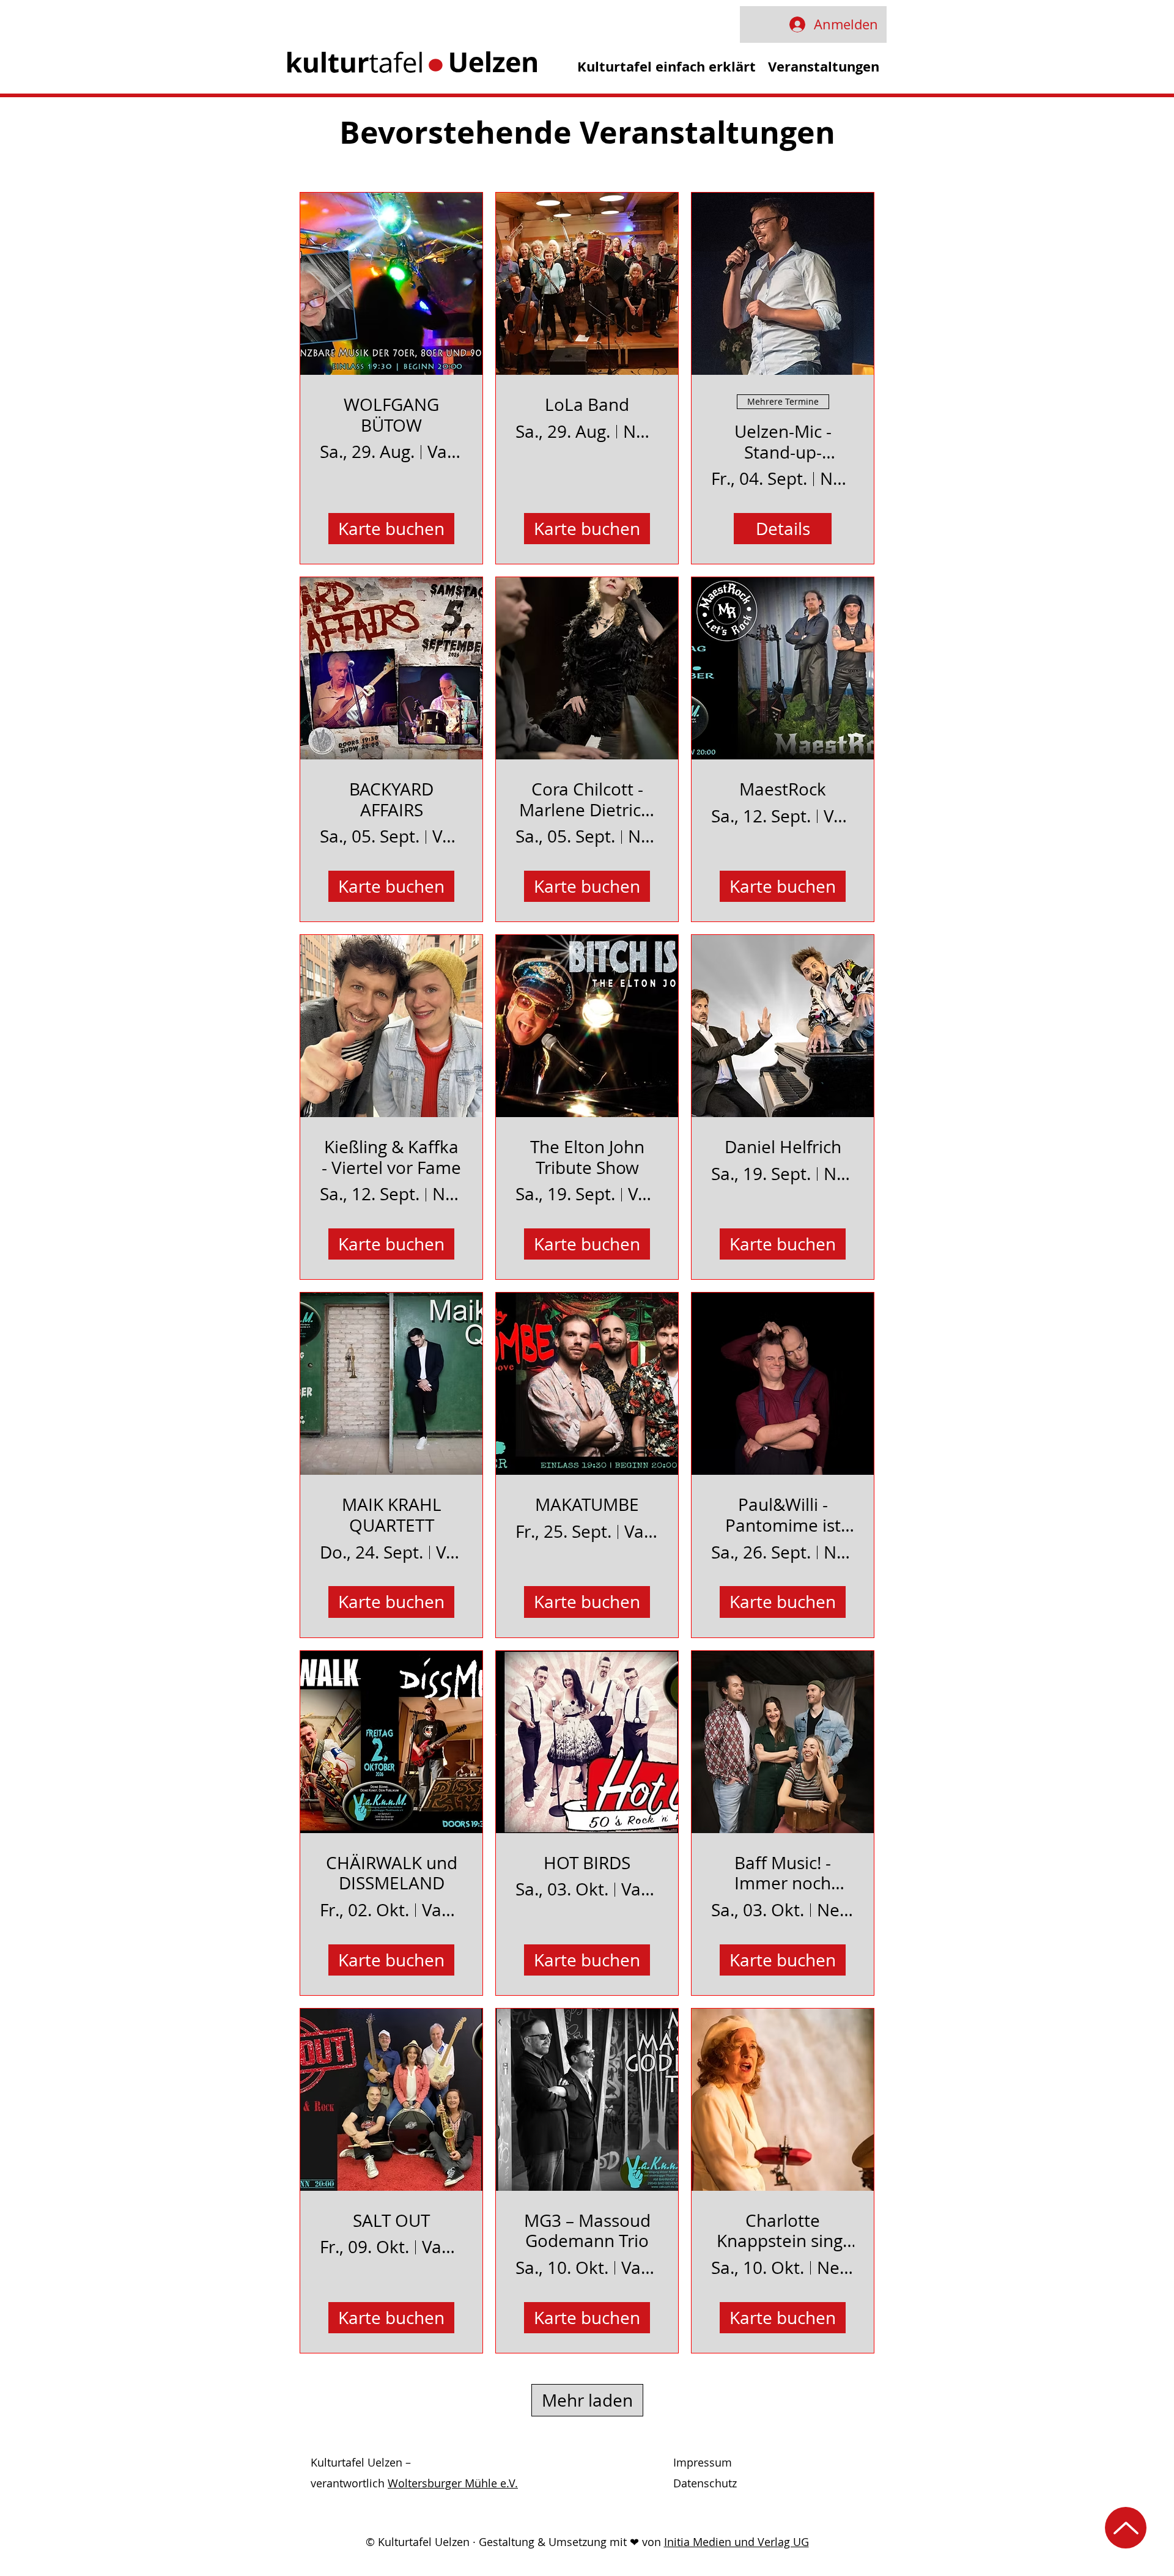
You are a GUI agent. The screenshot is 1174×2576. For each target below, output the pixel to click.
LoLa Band (587, 405)
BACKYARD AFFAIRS (391, 799)
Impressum (703, 2462)
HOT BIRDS (587, 1863)
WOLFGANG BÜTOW (391, 415)
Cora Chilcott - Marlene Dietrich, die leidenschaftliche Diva (587, 799)
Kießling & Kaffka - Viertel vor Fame (391, 1157)
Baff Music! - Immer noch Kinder (783, 1873)
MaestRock (783, 789)
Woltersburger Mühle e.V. (453, 2483)
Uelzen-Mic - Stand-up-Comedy (783, 442)
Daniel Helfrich (783, 1147)
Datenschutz (705, 2483)
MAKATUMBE (587, 1505)
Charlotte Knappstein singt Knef (783, 2231)
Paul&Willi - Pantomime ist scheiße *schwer (783, 1515)
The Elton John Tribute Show (587, 1157)
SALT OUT (391, 2221)
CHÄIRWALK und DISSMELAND (392, 1873)
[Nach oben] (1126, 2528)
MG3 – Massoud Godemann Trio (587, 2231)
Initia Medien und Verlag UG (737, 2542)
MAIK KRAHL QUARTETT (392, 1515)
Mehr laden (587, 2400)
